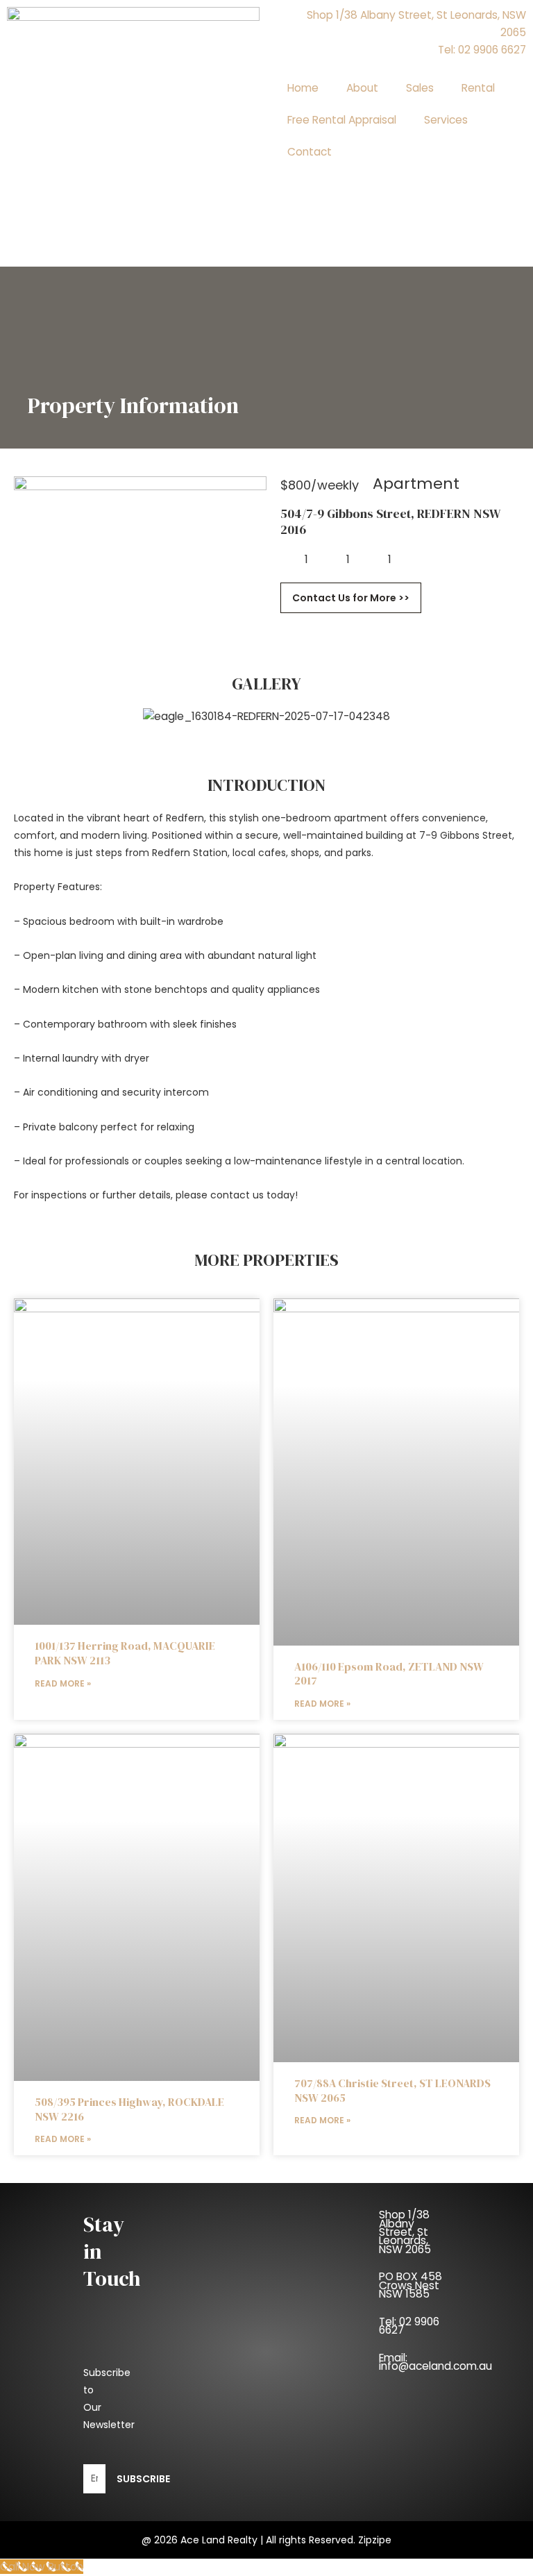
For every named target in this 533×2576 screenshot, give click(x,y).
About (362, 88)
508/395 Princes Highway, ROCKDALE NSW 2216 (129, 2109)
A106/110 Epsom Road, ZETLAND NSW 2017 (389, 1674)
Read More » (63, 1683)
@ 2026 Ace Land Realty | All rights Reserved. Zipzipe (266, 2540)
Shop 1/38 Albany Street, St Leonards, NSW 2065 (405, 2232)
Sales (420, 88)
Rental (478, 88)
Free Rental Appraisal (342, 120)
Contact (310, 152)
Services (446, 120)
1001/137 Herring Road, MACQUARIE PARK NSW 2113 (125, 1653)
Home (303, 88)
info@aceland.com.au (435, 2366)
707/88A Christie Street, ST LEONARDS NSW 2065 (392, 2090)
